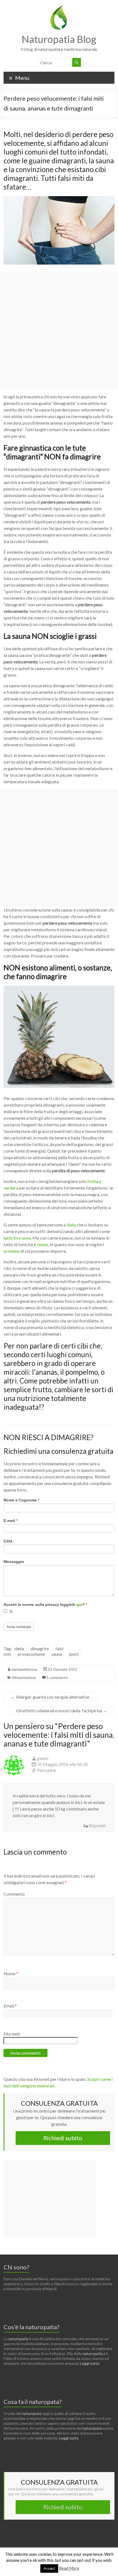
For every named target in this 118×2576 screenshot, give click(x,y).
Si (11, 1612)
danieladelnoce (24, 1669)
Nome (11, 1973)
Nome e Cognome (21, 1500)
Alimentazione (24, 1677)
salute (42, 1244)
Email (10, 2006)
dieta (71, 1225)
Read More (69, 2568)
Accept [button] (49, 2568)
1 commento (57, 1677)
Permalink (47, 1770)
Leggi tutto (90, 2363)
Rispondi (97, 1825)
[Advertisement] (59, 330)
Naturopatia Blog (59, 39)
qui (79, 1605)
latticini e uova (17, 1238)
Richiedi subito (63, 2138)
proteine (12, 1251)
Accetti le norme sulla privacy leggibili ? (45, 1605)
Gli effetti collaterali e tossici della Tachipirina (62, 1711)
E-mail (11, 1521)
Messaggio (14, 1562)
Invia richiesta (19, 1627)
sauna (57, 1654)
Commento (14, 1894)
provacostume (31, 1654)
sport (74, 1654)
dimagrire (40, 1648)
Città (8, 1541)
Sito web (12, 2034)
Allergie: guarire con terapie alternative (50, 1697)
